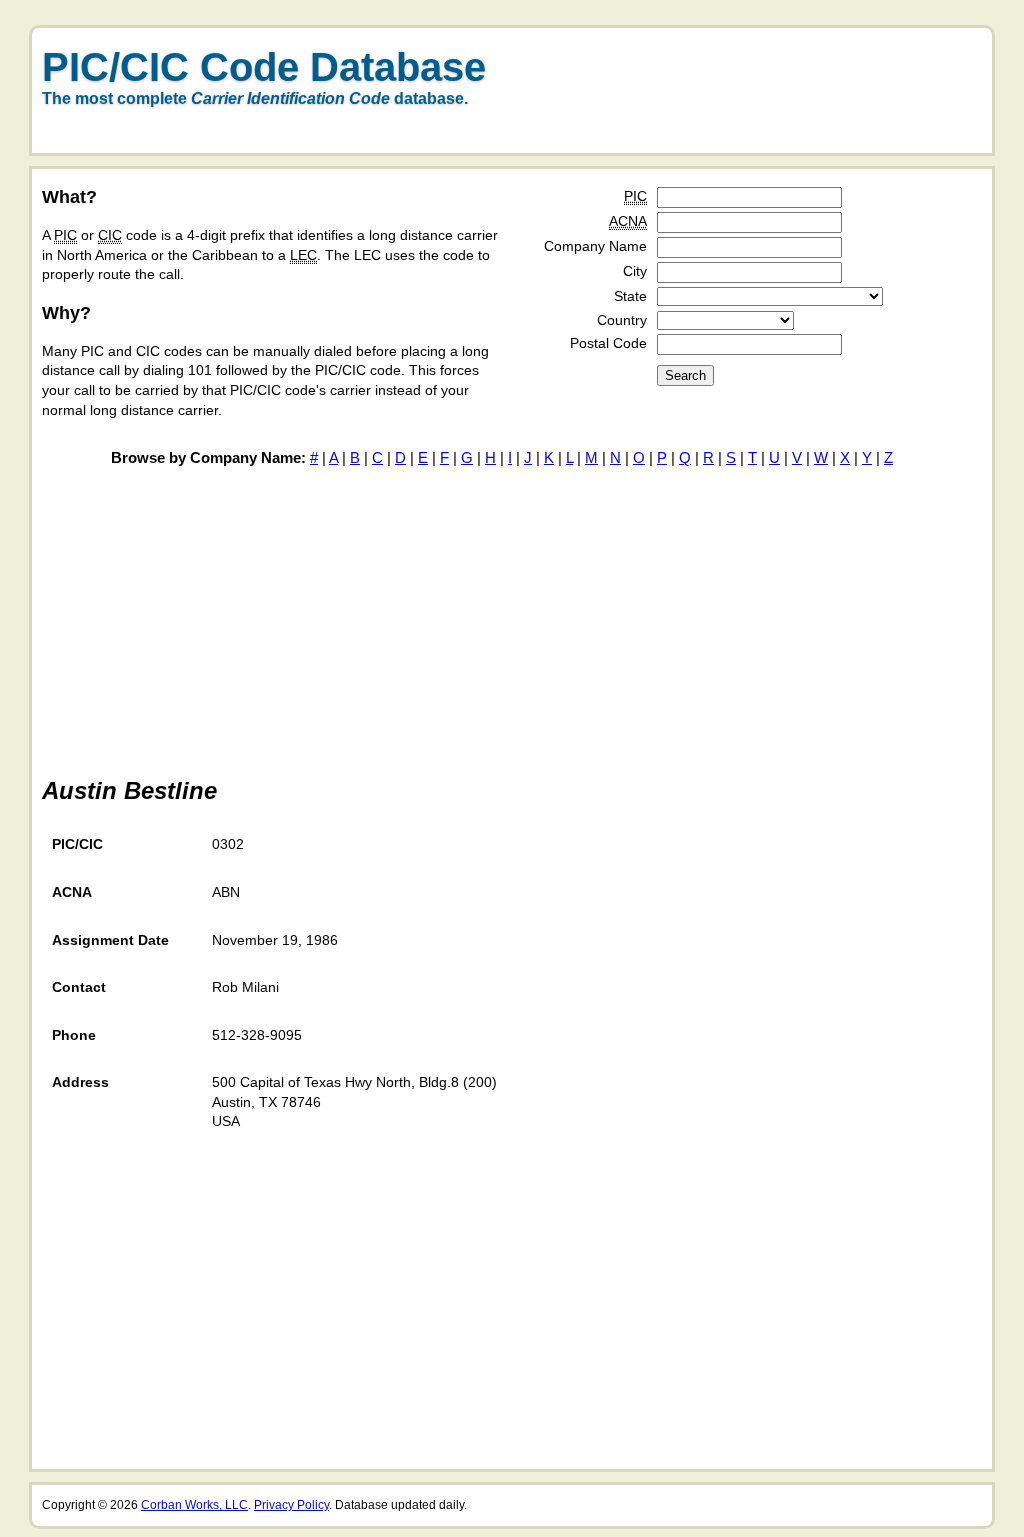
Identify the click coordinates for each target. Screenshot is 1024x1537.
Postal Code (608, 343)
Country (622, 320)
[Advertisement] (752, 103)
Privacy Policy (291, 1505)
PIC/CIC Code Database (264, 67)
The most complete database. (255, 98)
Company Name (595, 246)
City (635, 271)
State (630, 296)
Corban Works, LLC (194, 1505)
